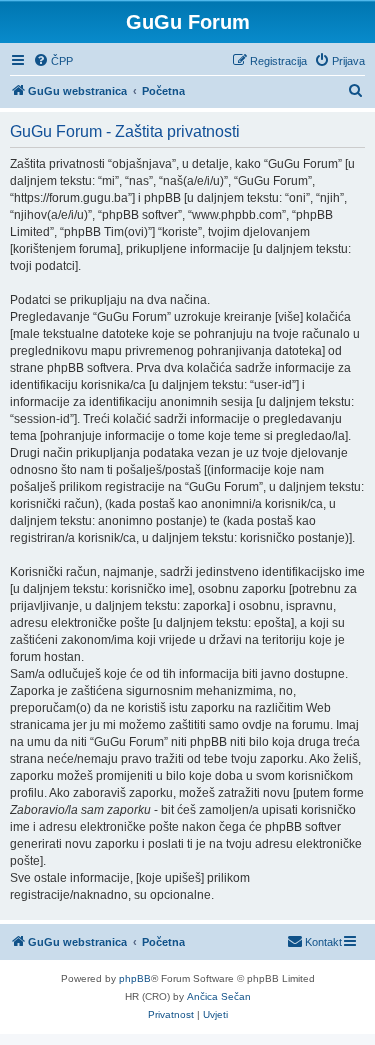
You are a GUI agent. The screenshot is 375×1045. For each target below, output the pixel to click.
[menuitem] (53, 61)
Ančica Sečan (219, 996)
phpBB (135, 978)
